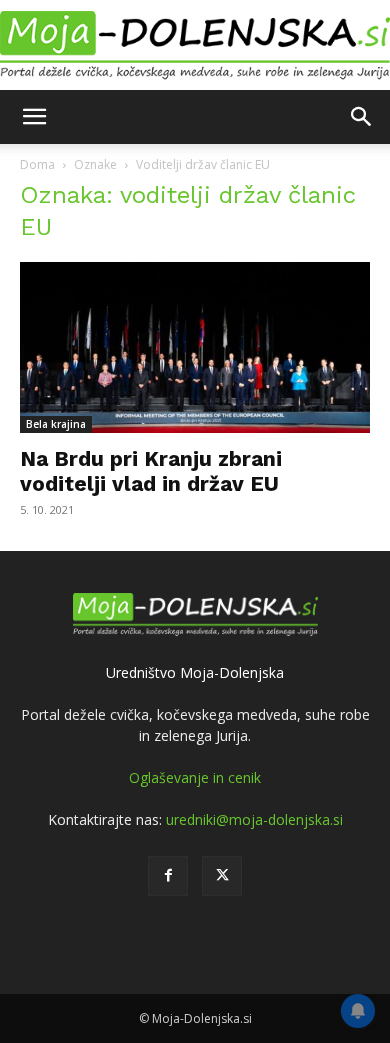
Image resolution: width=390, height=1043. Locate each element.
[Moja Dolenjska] (195, 46)
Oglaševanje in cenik (195, 777)
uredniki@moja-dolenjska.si (254, 819)
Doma (37, 164)
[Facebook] (168, 876)
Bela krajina (56, 424)
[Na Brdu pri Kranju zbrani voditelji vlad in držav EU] (195, 347)
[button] (34, 117)
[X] (222, 876)
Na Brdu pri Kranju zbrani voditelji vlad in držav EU (151, 471)
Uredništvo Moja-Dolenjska (195, 672)
